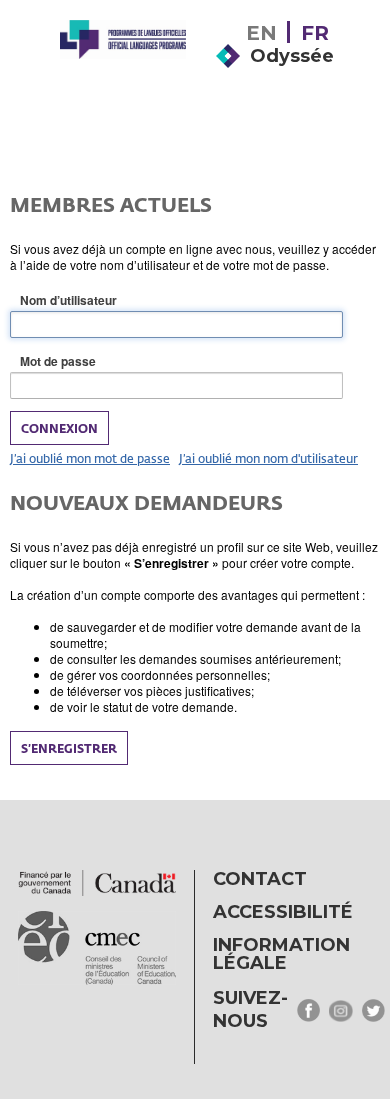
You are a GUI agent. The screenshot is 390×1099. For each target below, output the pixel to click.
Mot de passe (89, 361)
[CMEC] (123, 72)
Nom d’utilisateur (100, 300)
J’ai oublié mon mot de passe (90, 458)
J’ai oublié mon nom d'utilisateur (268, 458)
